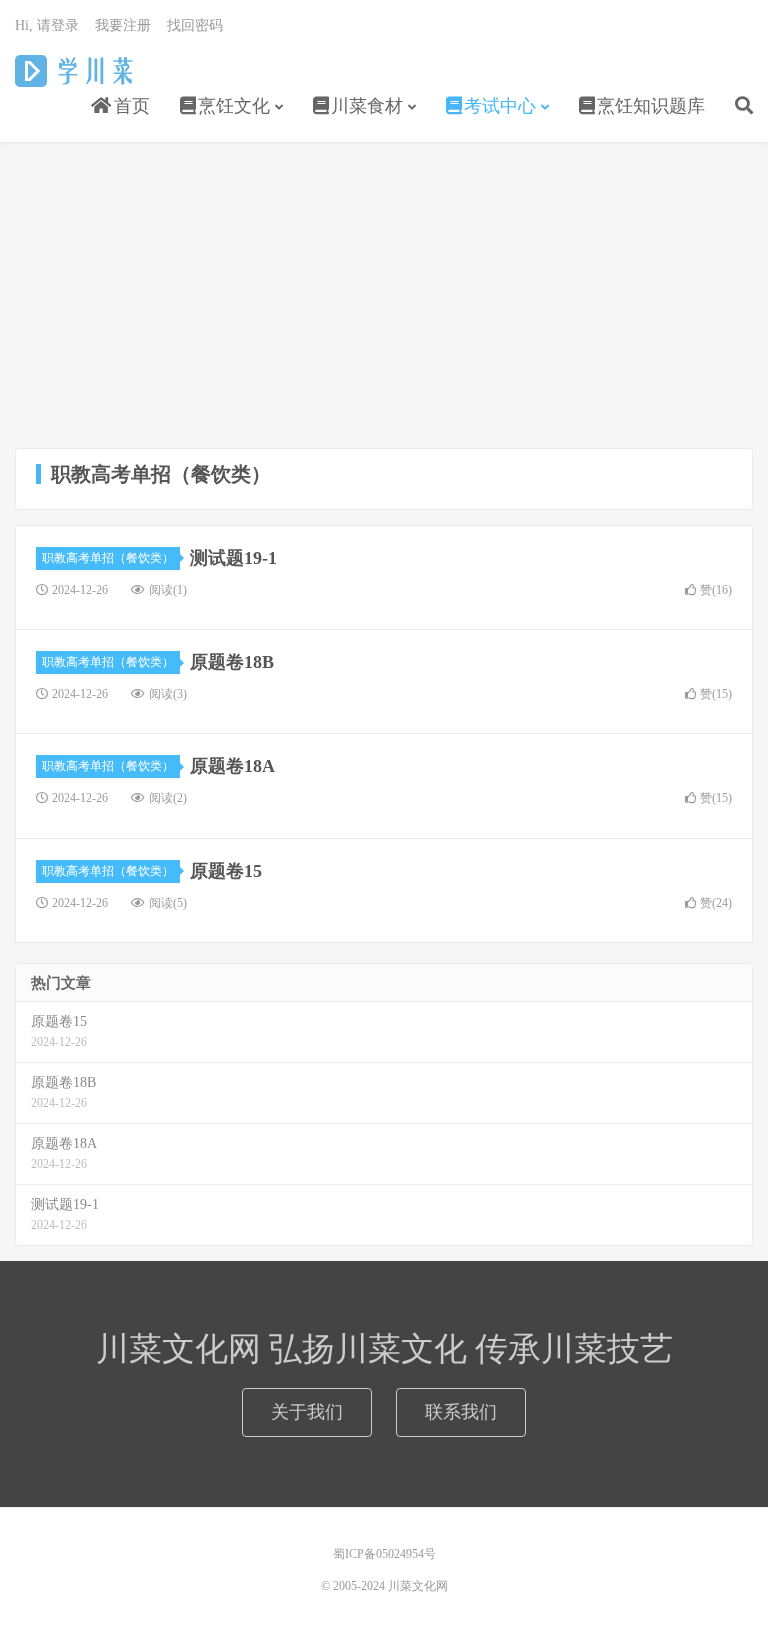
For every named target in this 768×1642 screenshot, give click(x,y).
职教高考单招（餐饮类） (108, 558)
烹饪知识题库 (651, 106)
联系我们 (461, 1412)
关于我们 (307, 1412)
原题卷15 (226, 871)
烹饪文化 (234, 106)
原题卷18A (232, 766)
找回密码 (195, 25)
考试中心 (500, 106)
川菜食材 (367, 106)
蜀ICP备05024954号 (384, 1554)
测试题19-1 (233, 558)
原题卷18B (232, 662)
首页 (129, 106)
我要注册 (123, 25)
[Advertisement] (384, 298)
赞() (716, 590)
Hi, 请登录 (47, 25)
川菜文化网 (83, 71)
